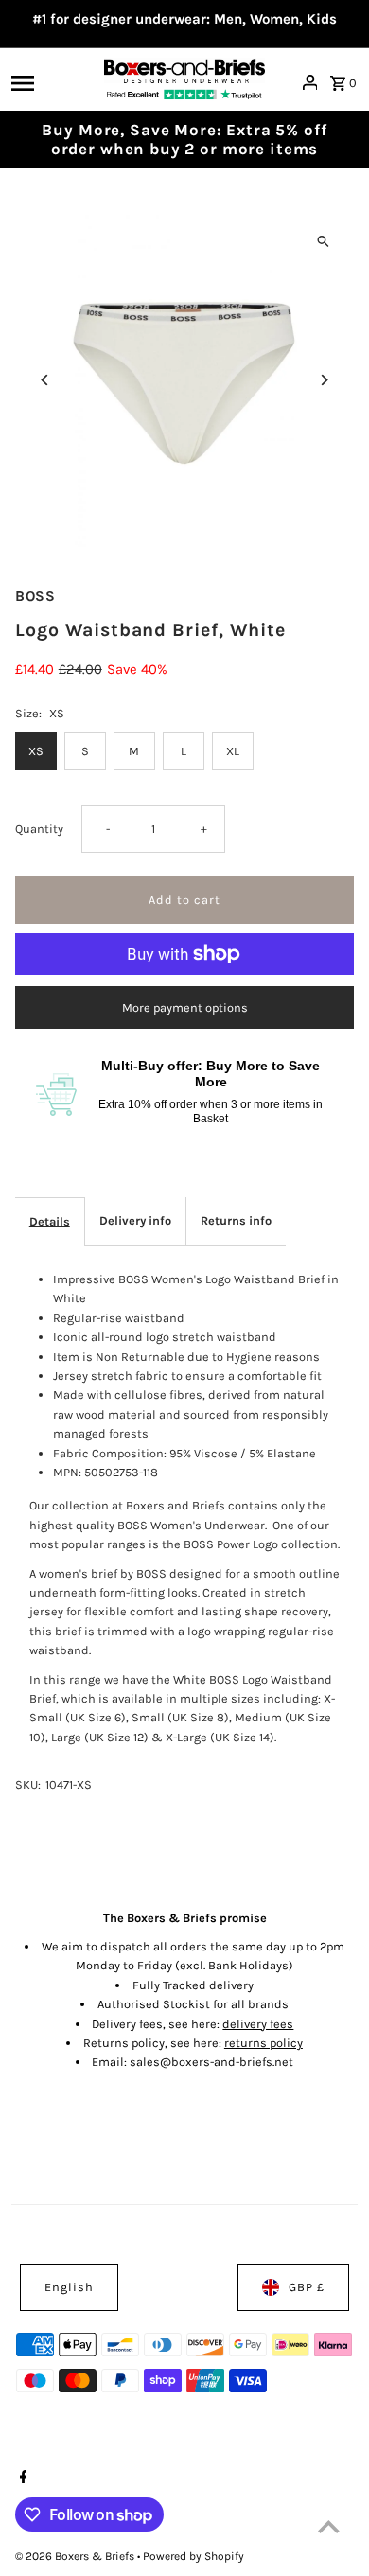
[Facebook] (21, 2479)
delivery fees (258, 2024)
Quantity (39, 829)
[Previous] (46, 380)
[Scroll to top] (329, 2526)
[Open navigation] (52, 82)
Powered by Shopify (193, 2556)
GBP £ (307, 2287)
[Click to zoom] (323, 241)
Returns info (236, 1220)
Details (50, 1221)
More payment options (185, 1007)
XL (233, 751)
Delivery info (135, 1220)
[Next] (323, 380)
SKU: (28, 1784)
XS (36, 751)
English (69, 2287)
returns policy (264, 2043)
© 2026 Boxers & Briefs (76, 2556)
